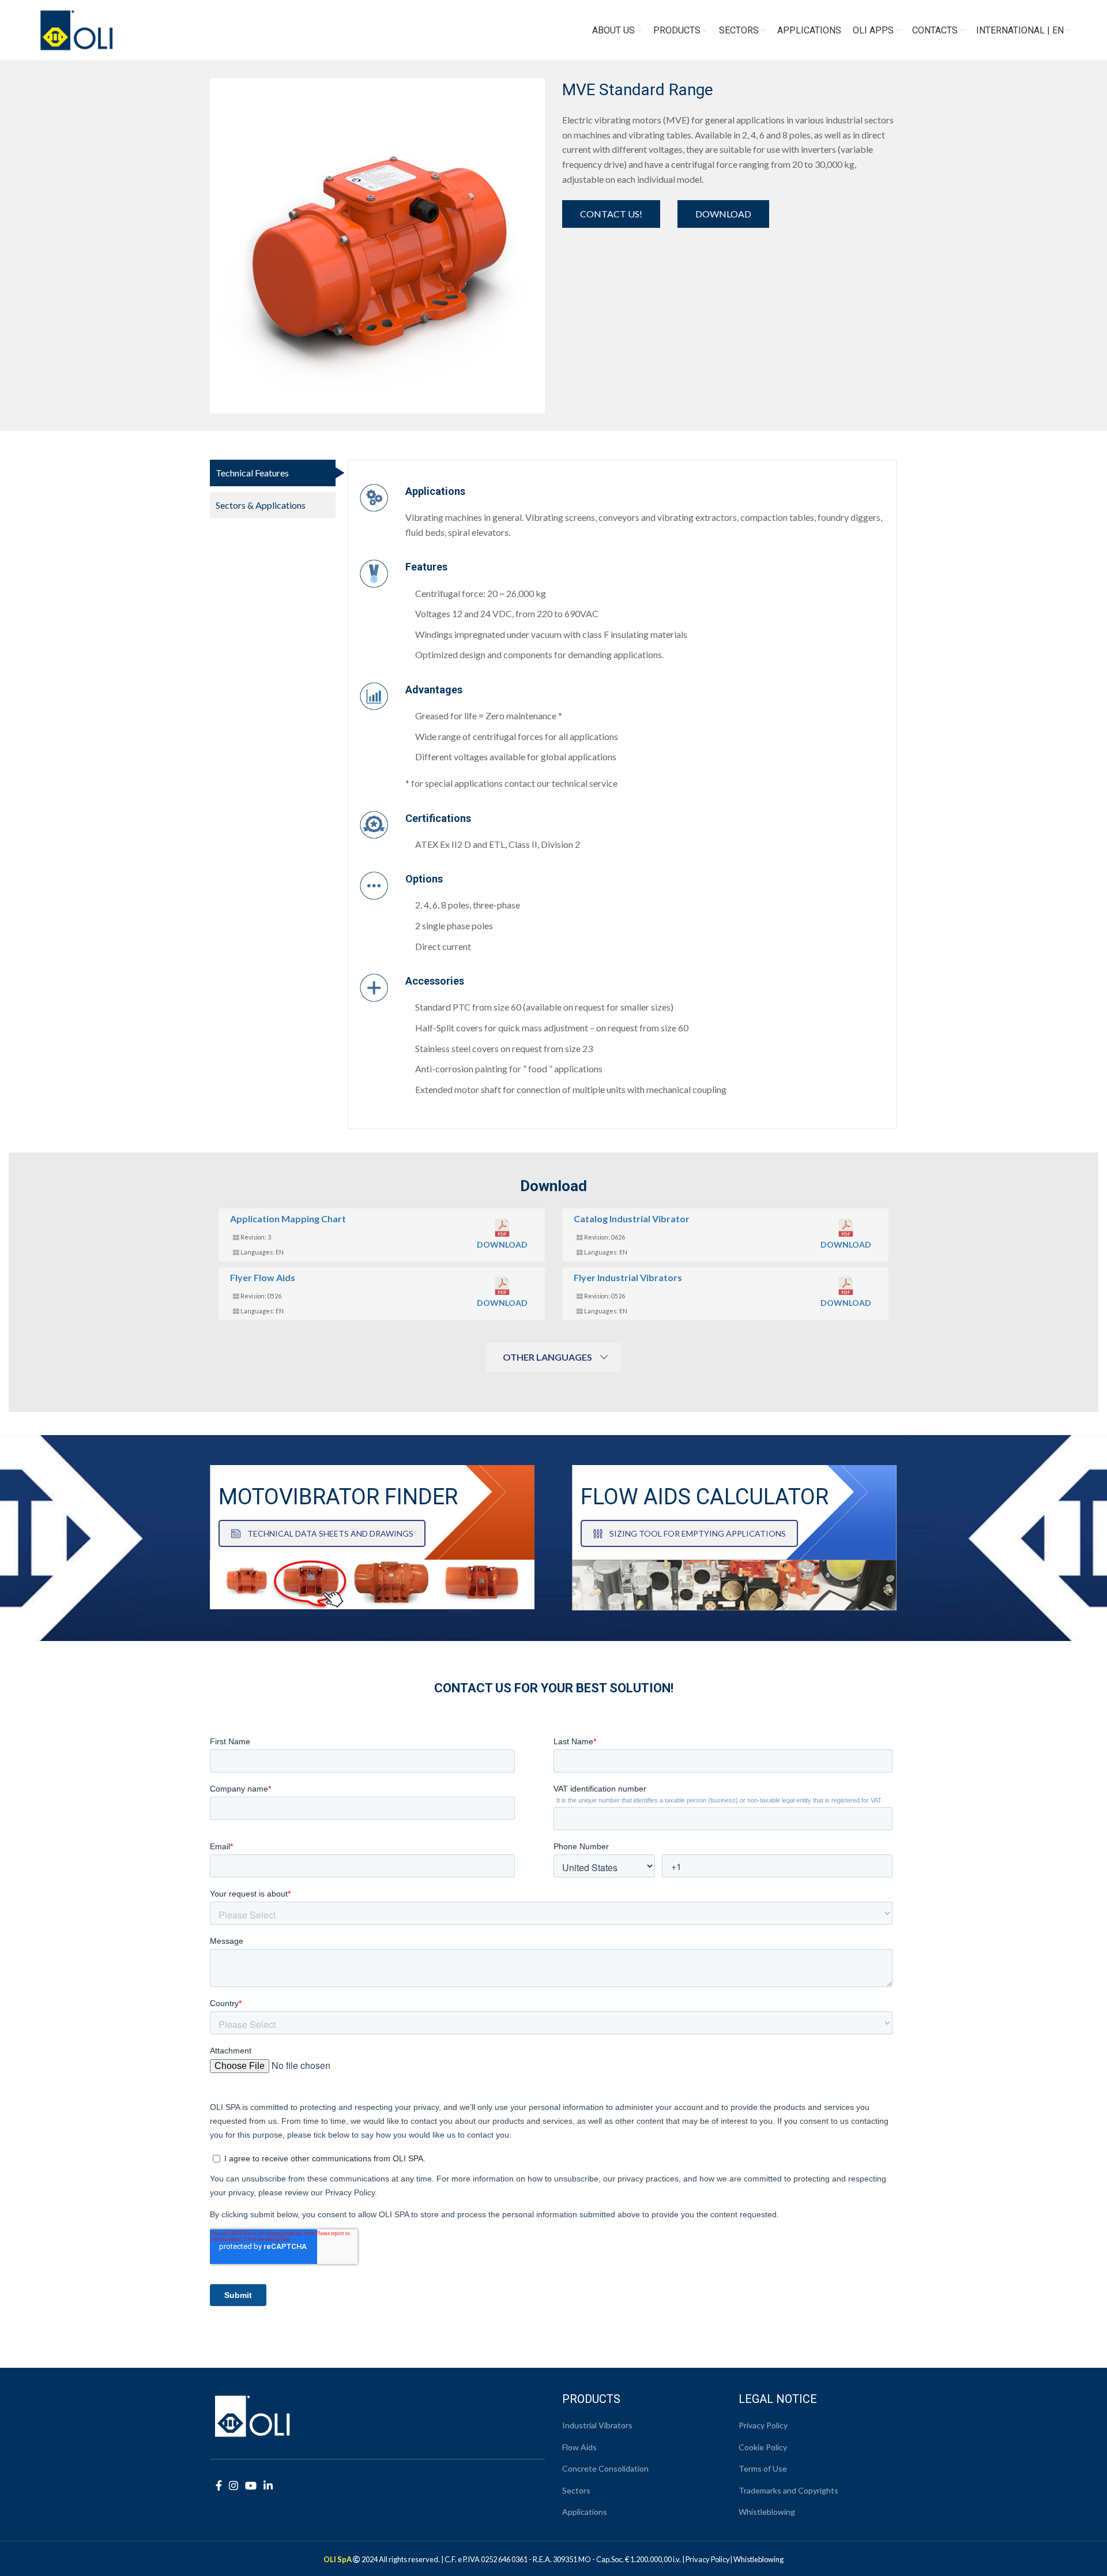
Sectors (576, 2490)
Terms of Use (763, 2468)
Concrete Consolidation (605, 2468)
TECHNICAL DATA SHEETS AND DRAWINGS (330, 1533)
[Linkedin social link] (268, 2485)
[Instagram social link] (234, 2485)
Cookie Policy (763, 2447)
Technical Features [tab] (252, 473)
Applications (585, 2512)
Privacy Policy (763, 2425)
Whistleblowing (767, 2512)
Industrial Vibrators (597, 2425)
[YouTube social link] (251, 2485)
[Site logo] (77, 29)
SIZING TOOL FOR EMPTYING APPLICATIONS (698, 1533)
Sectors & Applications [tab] (261, 505)
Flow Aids (579, 2447)
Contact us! (611, 214)
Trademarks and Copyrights (788, 2490)
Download (723, 214)
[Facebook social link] (219, 2485)
